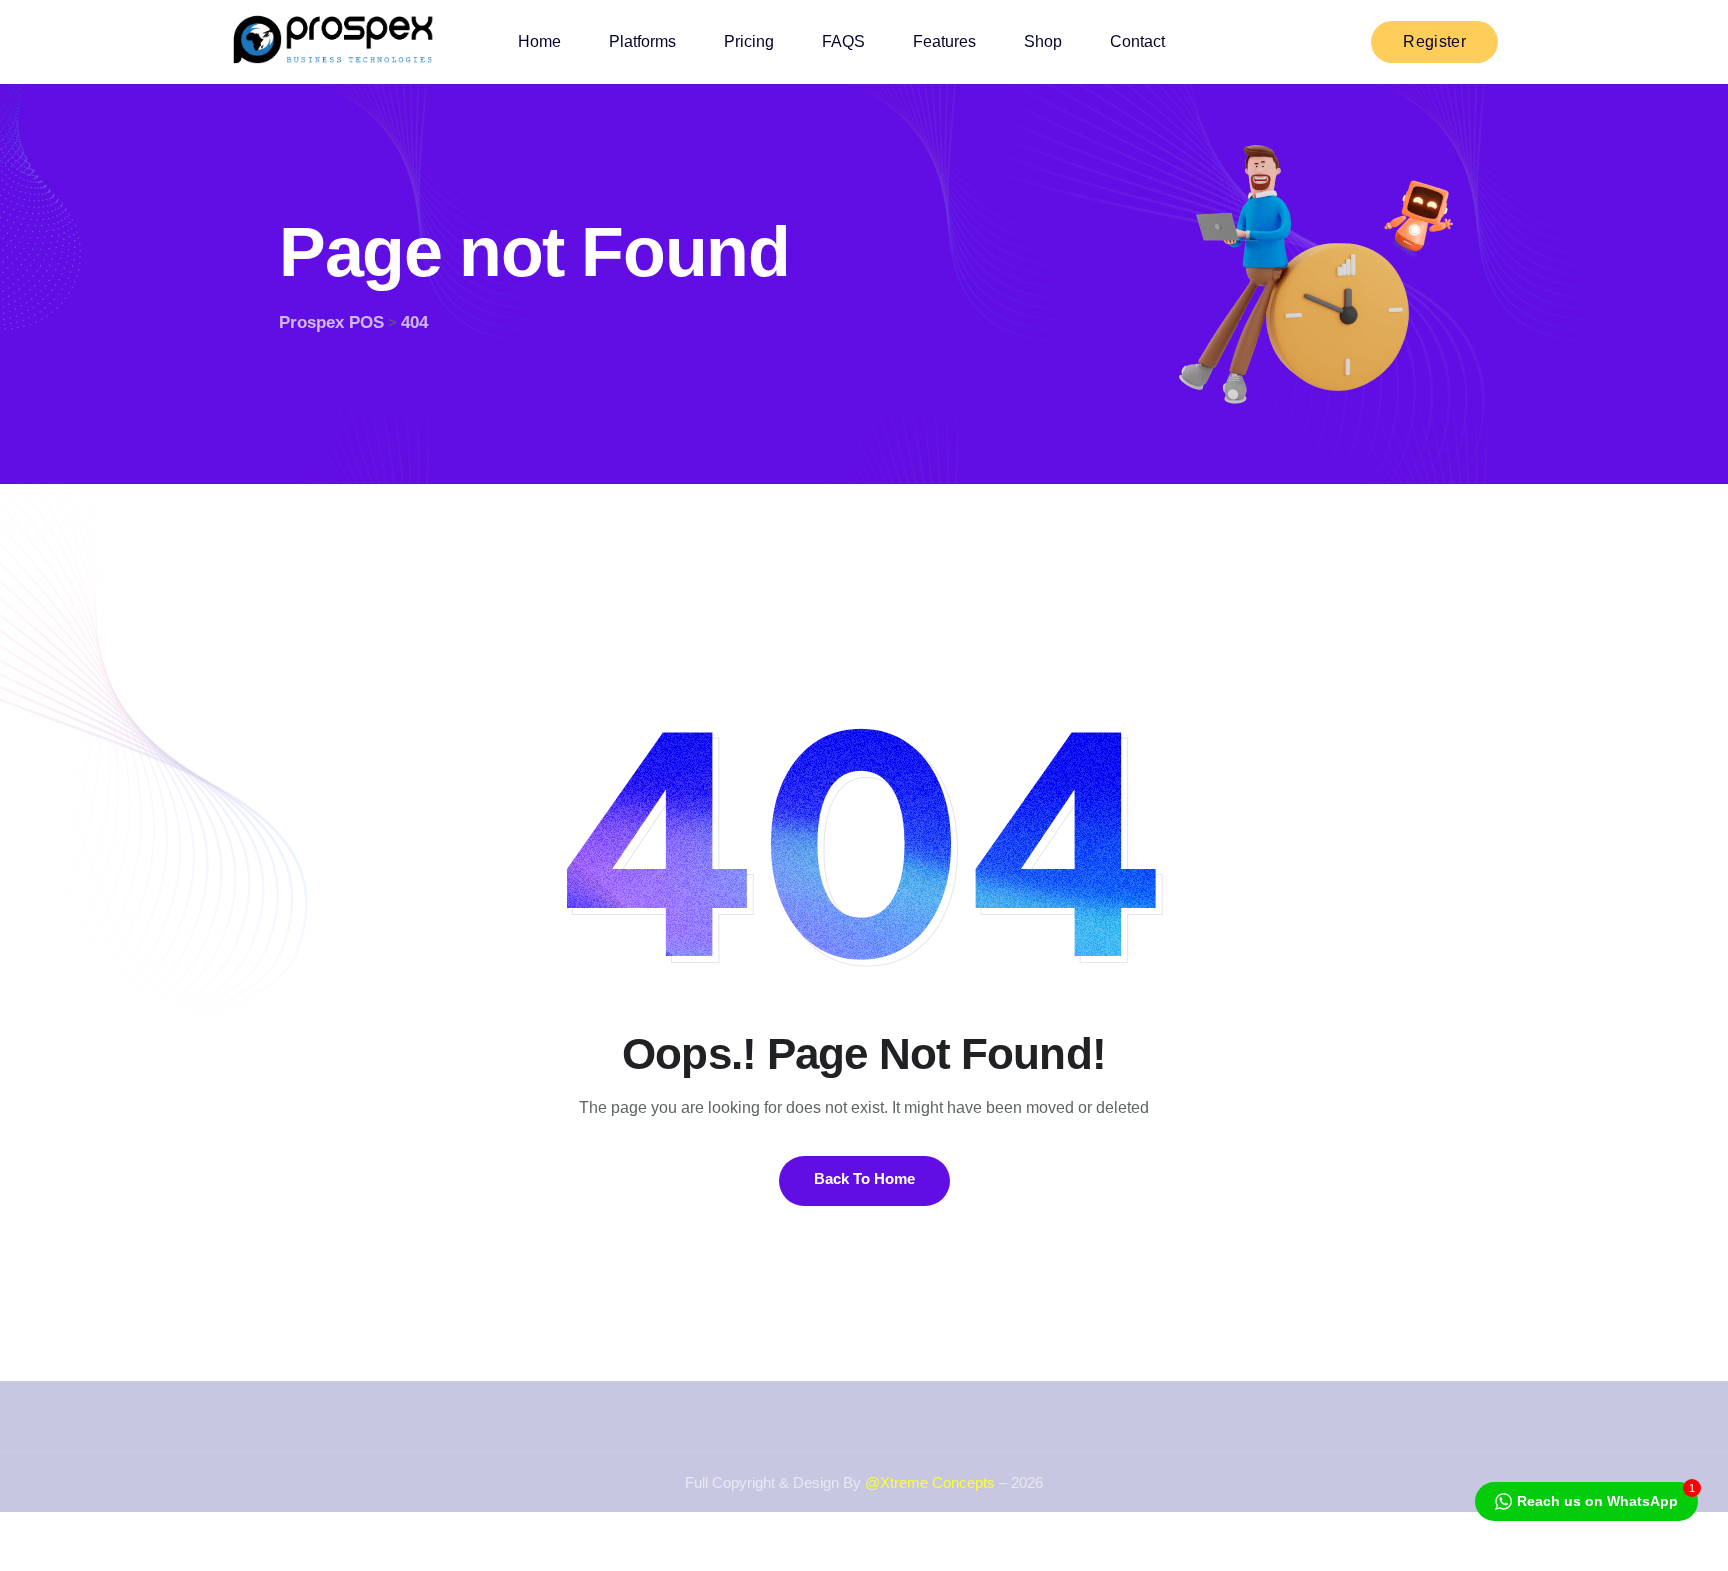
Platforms (642, 41)
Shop (1043, 41)
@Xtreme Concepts (930, 1482)
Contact (1137, 41)
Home (539, 41)
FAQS (843, 41)
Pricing (749, 41)
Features (944, 41)
